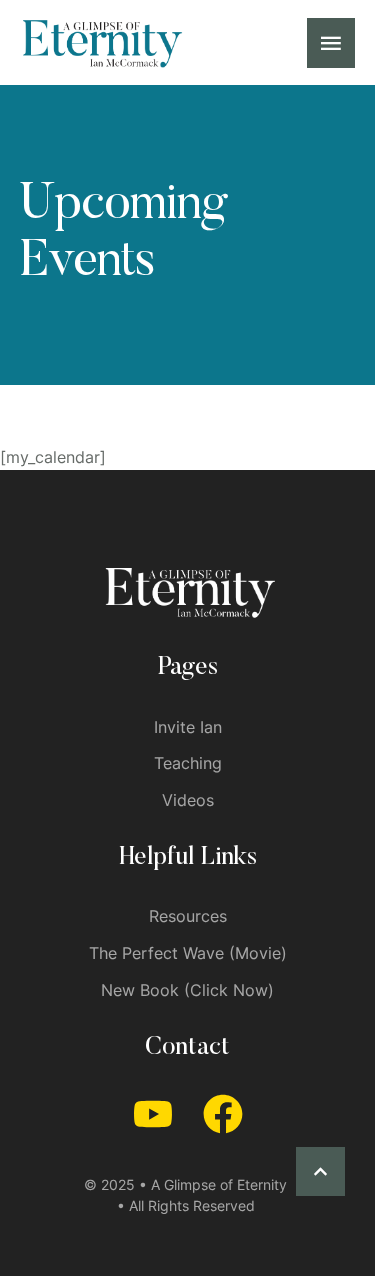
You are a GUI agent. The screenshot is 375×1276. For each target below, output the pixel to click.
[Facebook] (223, 1114)
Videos (188, 800)
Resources (188, 916)
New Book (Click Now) (187, 990)
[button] (320, 1171)
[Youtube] (153, 1114)
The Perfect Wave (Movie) (188, 953)
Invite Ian (188, 727)
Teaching (188, 763)
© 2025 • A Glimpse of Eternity (185, 1184)
